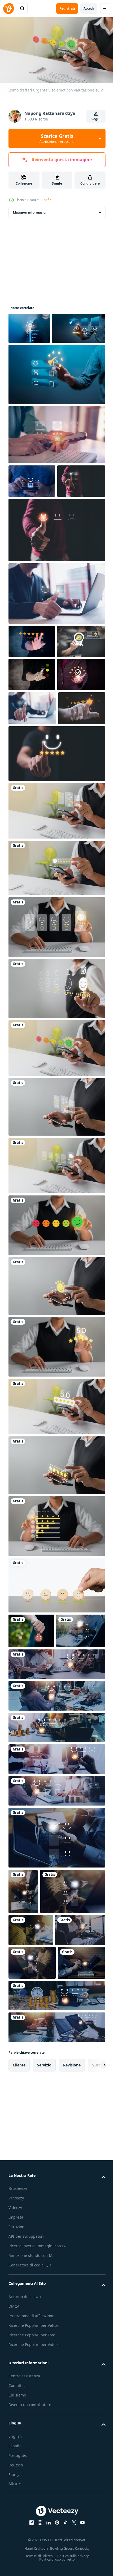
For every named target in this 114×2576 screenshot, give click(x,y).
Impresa (16, 2526)
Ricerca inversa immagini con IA (37, 2555)
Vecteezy (16, 2507)
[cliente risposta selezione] (56, 403)
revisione (72, 2373)
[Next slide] (93, 2374)
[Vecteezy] (8, 9)
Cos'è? (46, 200)
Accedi (89, 8)
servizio (44, 2373)
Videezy (15, 2516)
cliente (19, 2373)
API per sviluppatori (26, 2545)
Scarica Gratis (57, 138)
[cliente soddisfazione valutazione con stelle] (29, 326)
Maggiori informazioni (31, 210)
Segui (96, 119)
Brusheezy (18, 2497)
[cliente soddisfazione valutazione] (35, 357)
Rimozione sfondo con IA (30, 2564)
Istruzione (17, 2535)
